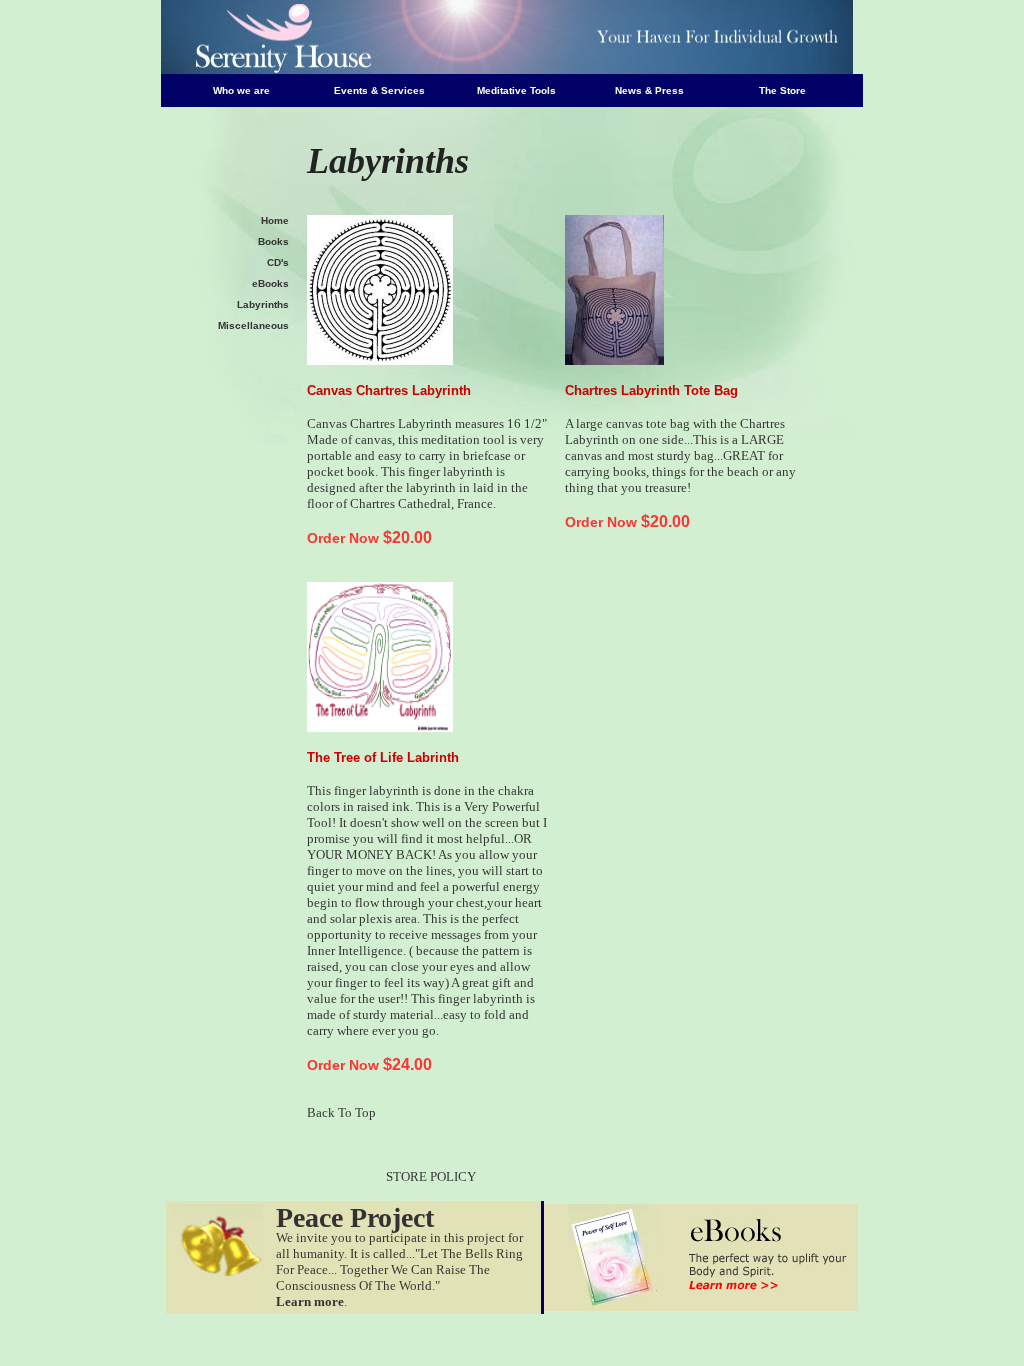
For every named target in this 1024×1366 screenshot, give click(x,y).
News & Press (649, 90)
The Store (782, 90)
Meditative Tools (516, 90)
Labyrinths (263, 304)
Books (273, 241)
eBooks (270, 283)
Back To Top (341, 1112)
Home (275, 220)
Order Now (343, 538)
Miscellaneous (253, 325)
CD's (278, 262)
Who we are (241, 90)
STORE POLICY (431, 1176)
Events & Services (379, 90)
